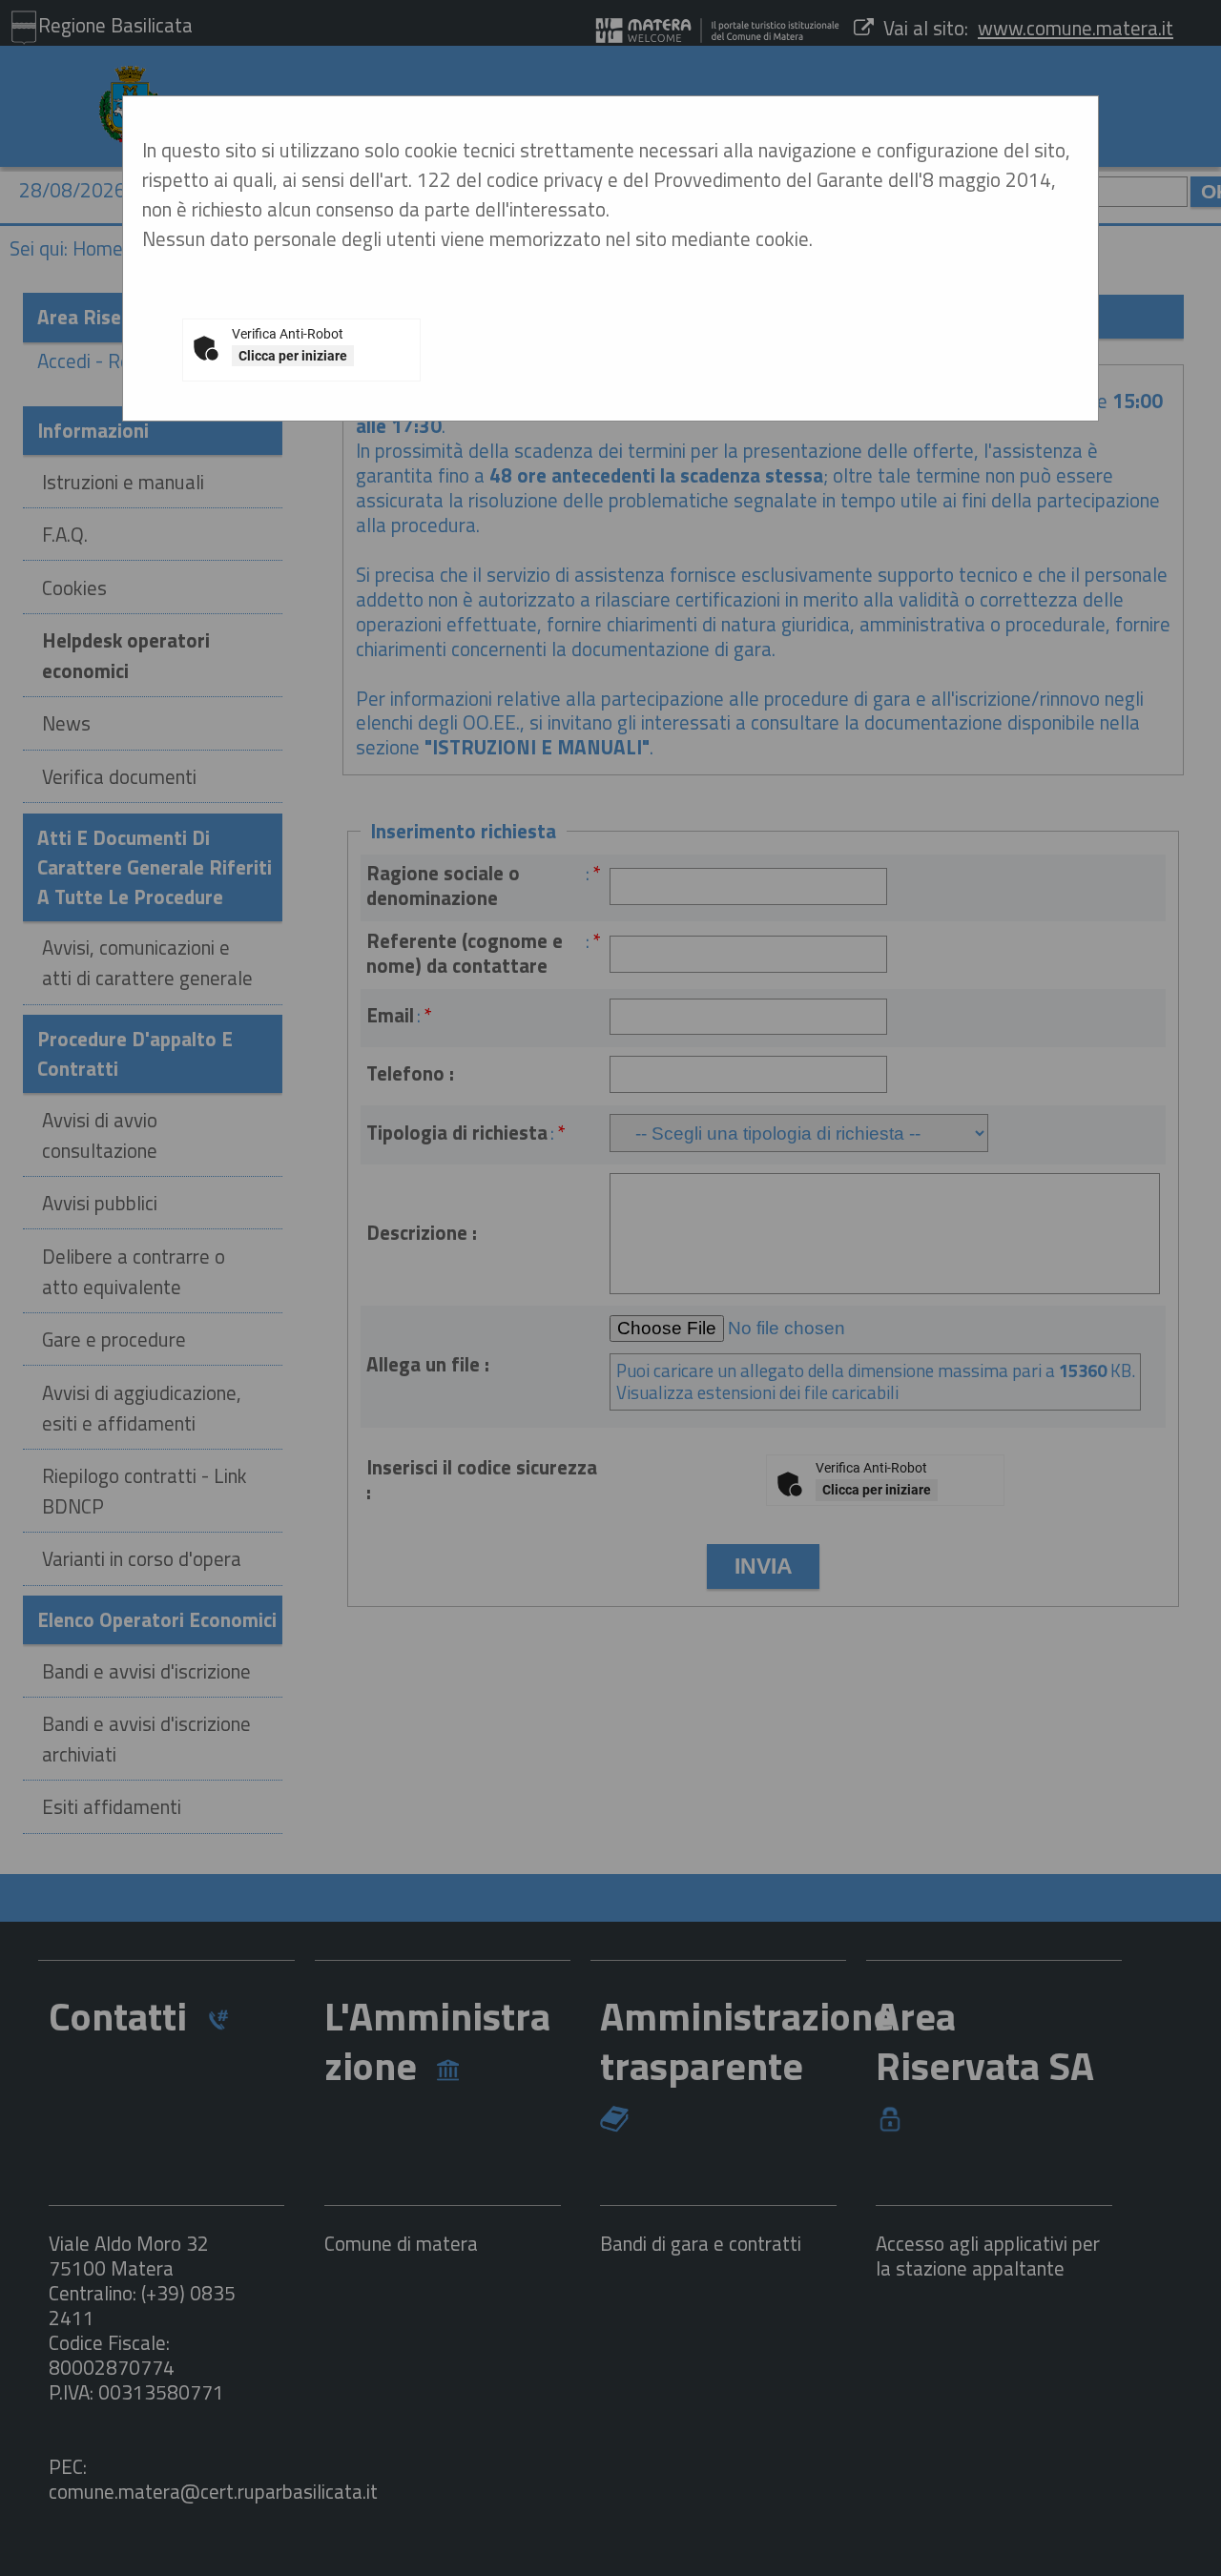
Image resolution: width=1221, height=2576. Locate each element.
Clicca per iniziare (293, 356)
